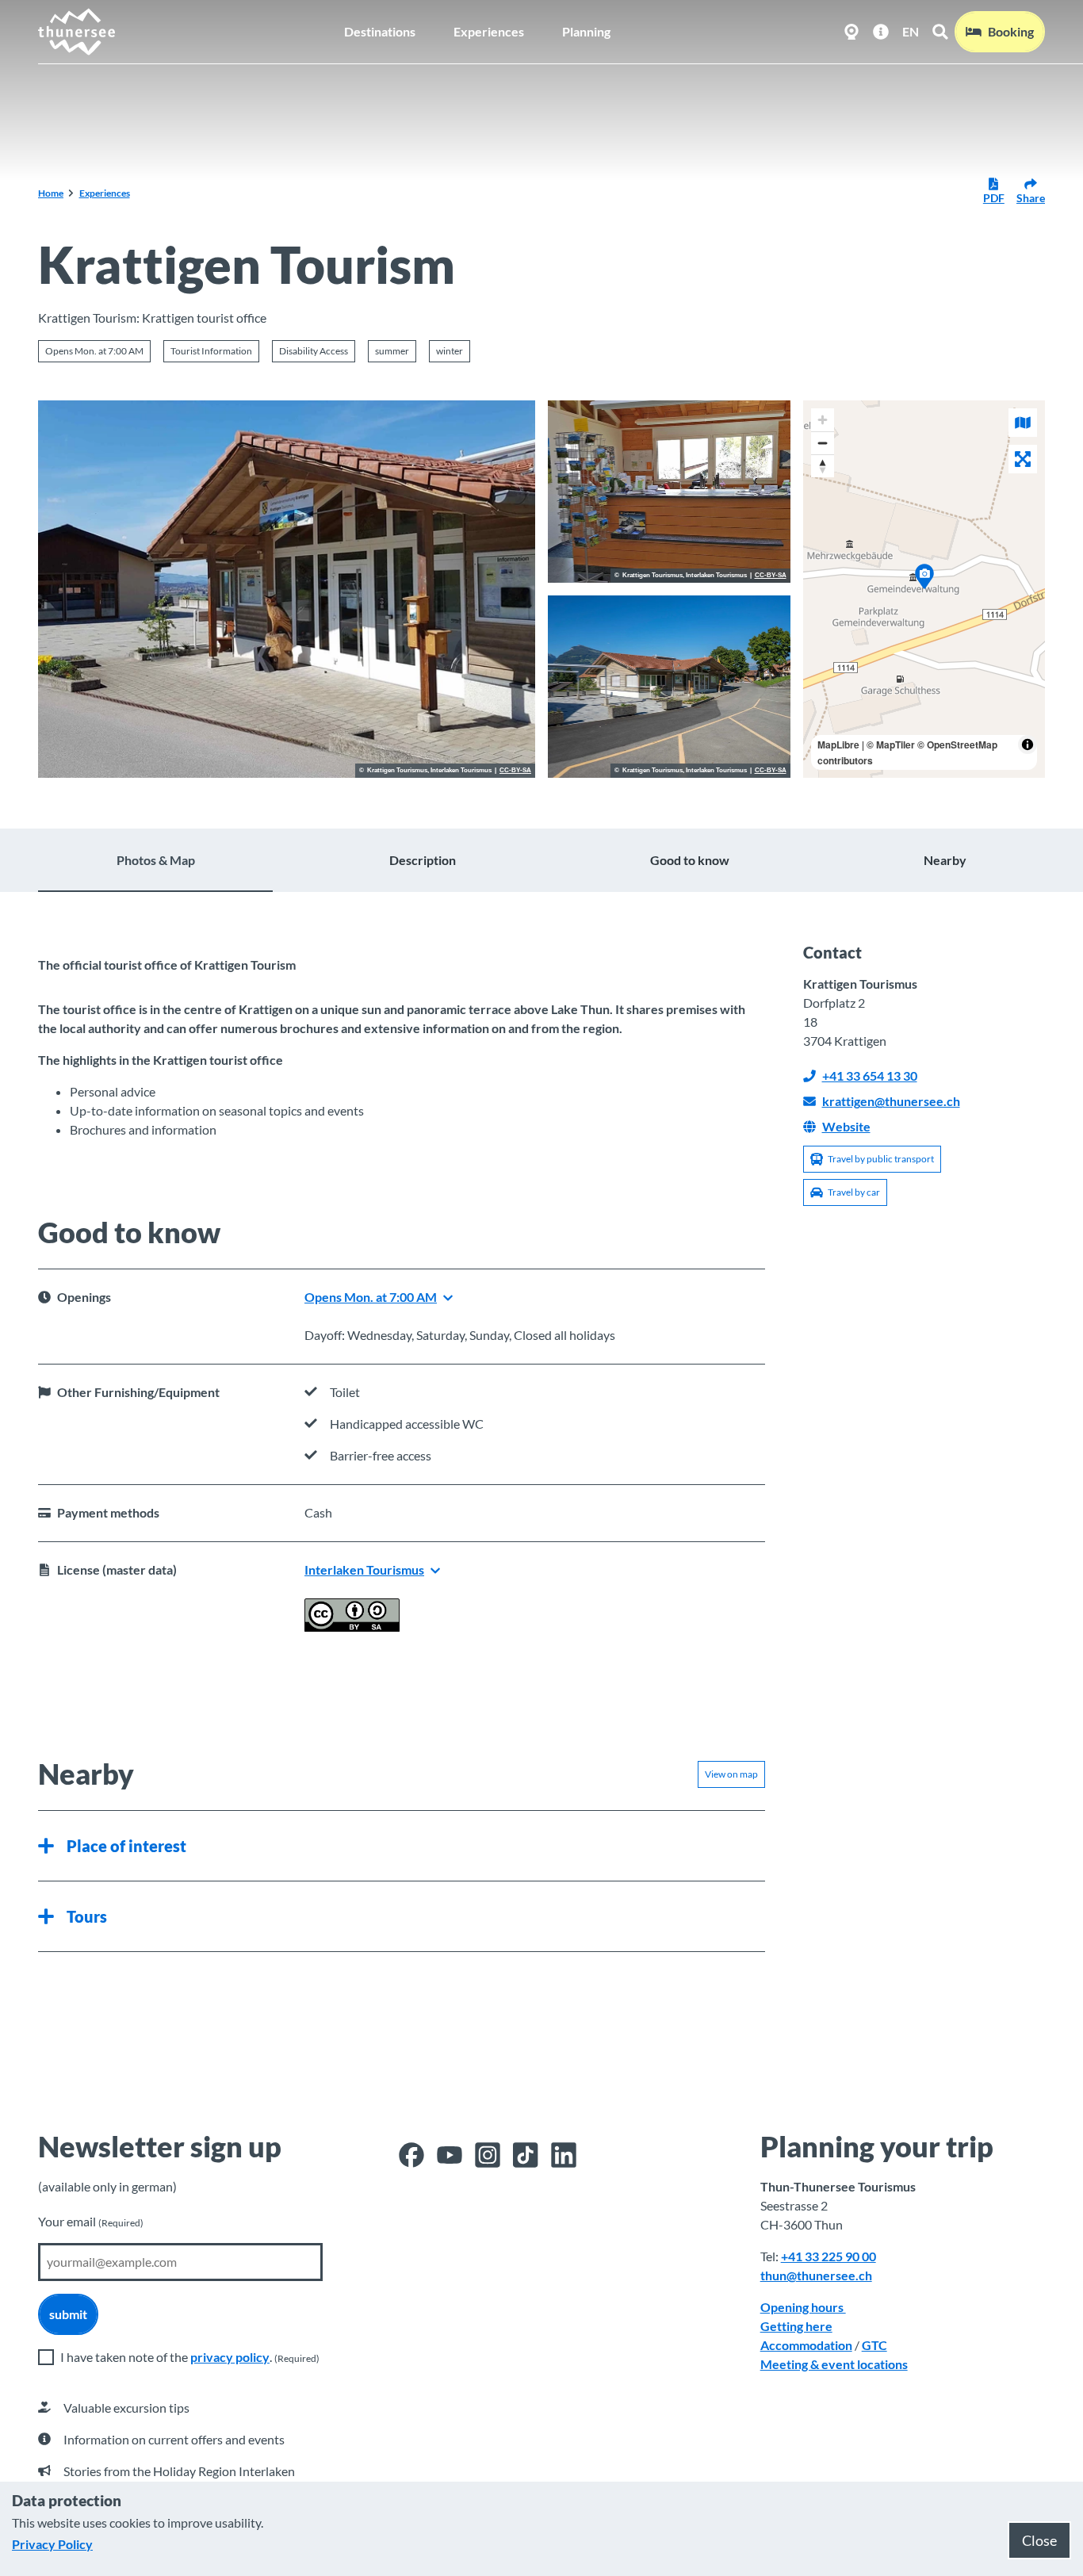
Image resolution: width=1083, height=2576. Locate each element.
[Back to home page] (77, 32)
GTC (874, 2345)
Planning (586, 31)
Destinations (380, 31)
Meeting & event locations (834, 2364)
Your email (91, 2221)
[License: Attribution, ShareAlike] (352, 1627)
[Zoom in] (823, 420)
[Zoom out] (823, 443)
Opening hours (803, 2307)
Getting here (796, 2326)
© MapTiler (891, 744)
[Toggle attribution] (1028, 744)
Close (1039, 2540)
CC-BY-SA (515, 771)
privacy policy (230, 2357)
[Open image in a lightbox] (287, 589)
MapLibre (838, 744)
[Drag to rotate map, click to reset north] (823, 466)
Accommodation (806, 2345)
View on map (731, 1774)
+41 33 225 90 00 (829, 2256)
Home (51, 193)
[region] (924, 589)
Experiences (489, 31)
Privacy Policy (52, 2544)
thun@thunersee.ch (816, 2275)
